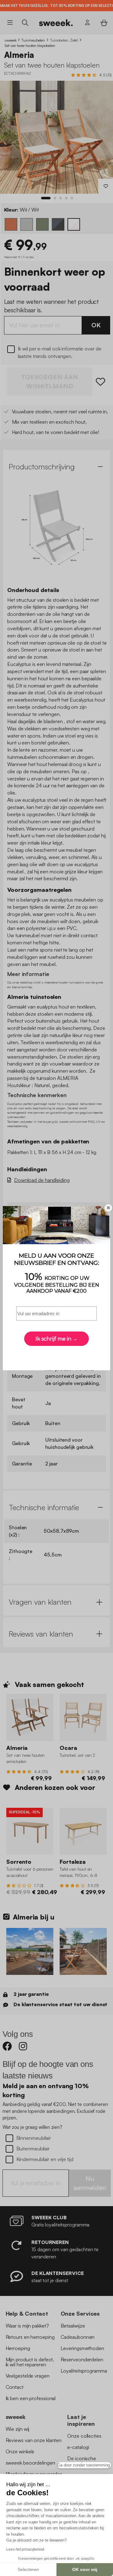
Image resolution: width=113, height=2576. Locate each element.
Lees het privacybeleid (25, 2549)
